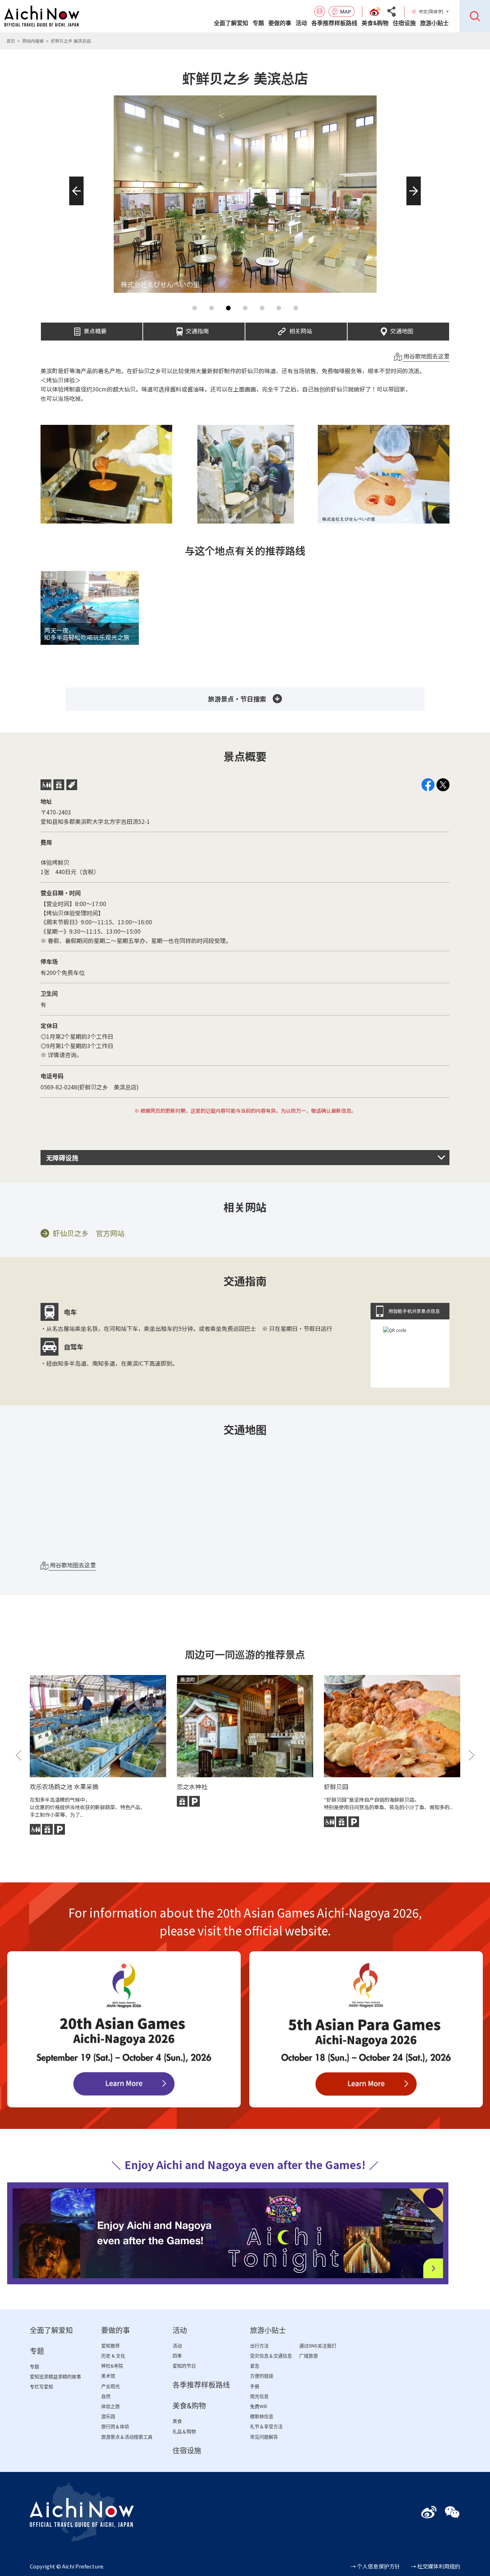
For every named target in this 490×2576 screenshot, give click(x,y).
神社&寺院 (112, 2366)
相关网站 (301, 329)
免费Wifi (259, 2406)
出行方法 (259, 2346)
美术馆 (108, 2376)
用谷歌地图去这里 (426, 356)
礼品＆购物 (184, 2432)
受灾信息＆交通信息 (271, 2356)
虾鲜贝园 (336, 1786)
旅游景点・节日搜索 (237, 699)
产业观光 (110, 2386)
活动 (301, 23)
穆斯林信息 (262, 2417)
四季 (177, 2356)
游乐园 (108, 2417)
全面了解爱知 (231, 23)
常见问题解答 (264, 2437)
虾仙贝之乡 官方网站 (89, 1233)
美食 (177, 2421)
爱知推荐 (110, 2346)
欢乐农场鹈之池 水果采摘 (64, 1786)
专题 (258, 23)
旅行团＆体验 (115, 2427)
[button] (74, 205)
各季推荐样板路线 (334, 23)
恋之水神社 (192, 1786)
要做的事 (280, 23)
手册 (255, 2386)
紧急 (255, 2366)
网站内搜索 (33, 41)
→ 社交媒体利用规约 (435, 2566)
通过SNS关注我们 (318, 2346)
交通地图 (402, 329)
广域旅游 (308, 2356)
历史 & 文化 (113, 2356)
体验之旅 (110, 2406)
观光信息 (259, 2396)
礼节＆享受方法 (266, 2427)
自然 (106, 2396)
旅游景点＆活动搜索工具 (127, 2437)
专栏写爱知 (41, 2387)
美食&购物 (375, 23)
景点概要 (95, 329)
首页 (11, 41)
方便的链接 (262, 2376)
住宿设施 (404, 23)
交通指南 (197, 329)
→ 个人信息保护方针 (375, 2566)
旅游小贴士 (434, 23)
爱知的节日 (184, 2366)
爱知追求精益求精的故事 (55, 2377)
